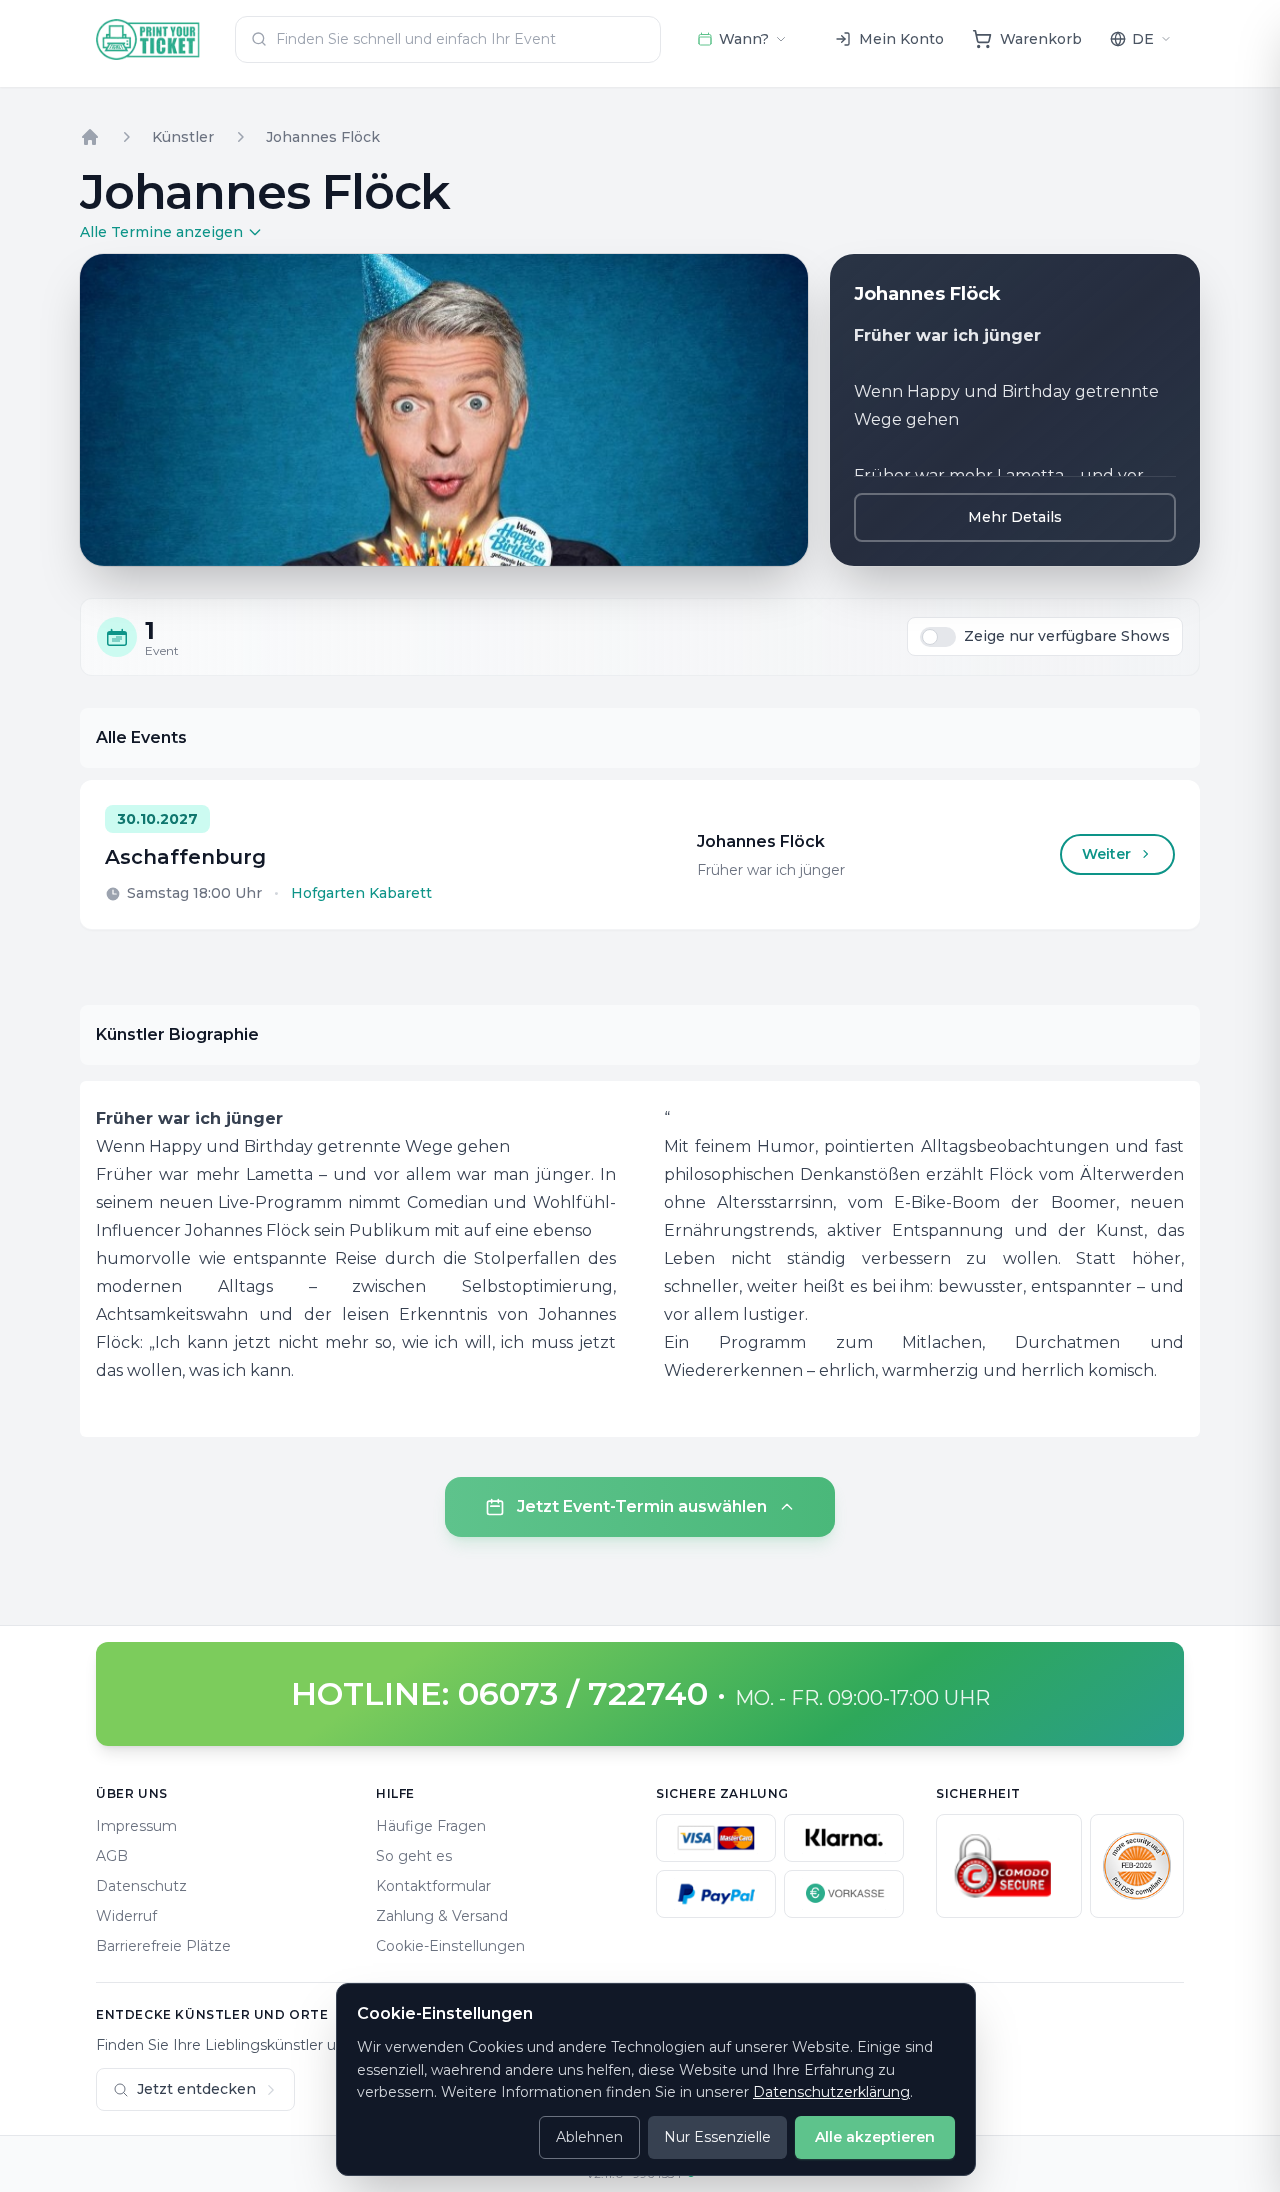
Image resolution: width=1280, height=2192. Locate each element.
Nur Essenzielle (717, 2137)
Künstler (183, 137)
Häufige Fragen (431, 1826)
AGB (112, 1856)
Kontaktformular (433, 1886)
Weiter (1106, 854)
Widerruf (126, 1916)
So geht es (414, 1856)
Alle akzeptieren (875, 2137)
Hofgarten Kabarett (361, 893)
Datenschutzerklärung (831, 2092)
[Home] (90, 137)
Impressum (136, 1826)
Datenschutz (141, 1886)
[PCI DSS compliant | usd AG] (1137, 1866)
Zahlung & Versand (442, 1916)
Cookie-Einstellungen (450, 1946)
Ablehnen (589, 2137)
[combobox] (448, 39)
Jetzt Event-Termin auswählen (642, 1506)
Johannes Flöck (323, 137)
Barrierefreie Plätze (163, 1946)
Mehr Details (1015, 517)
